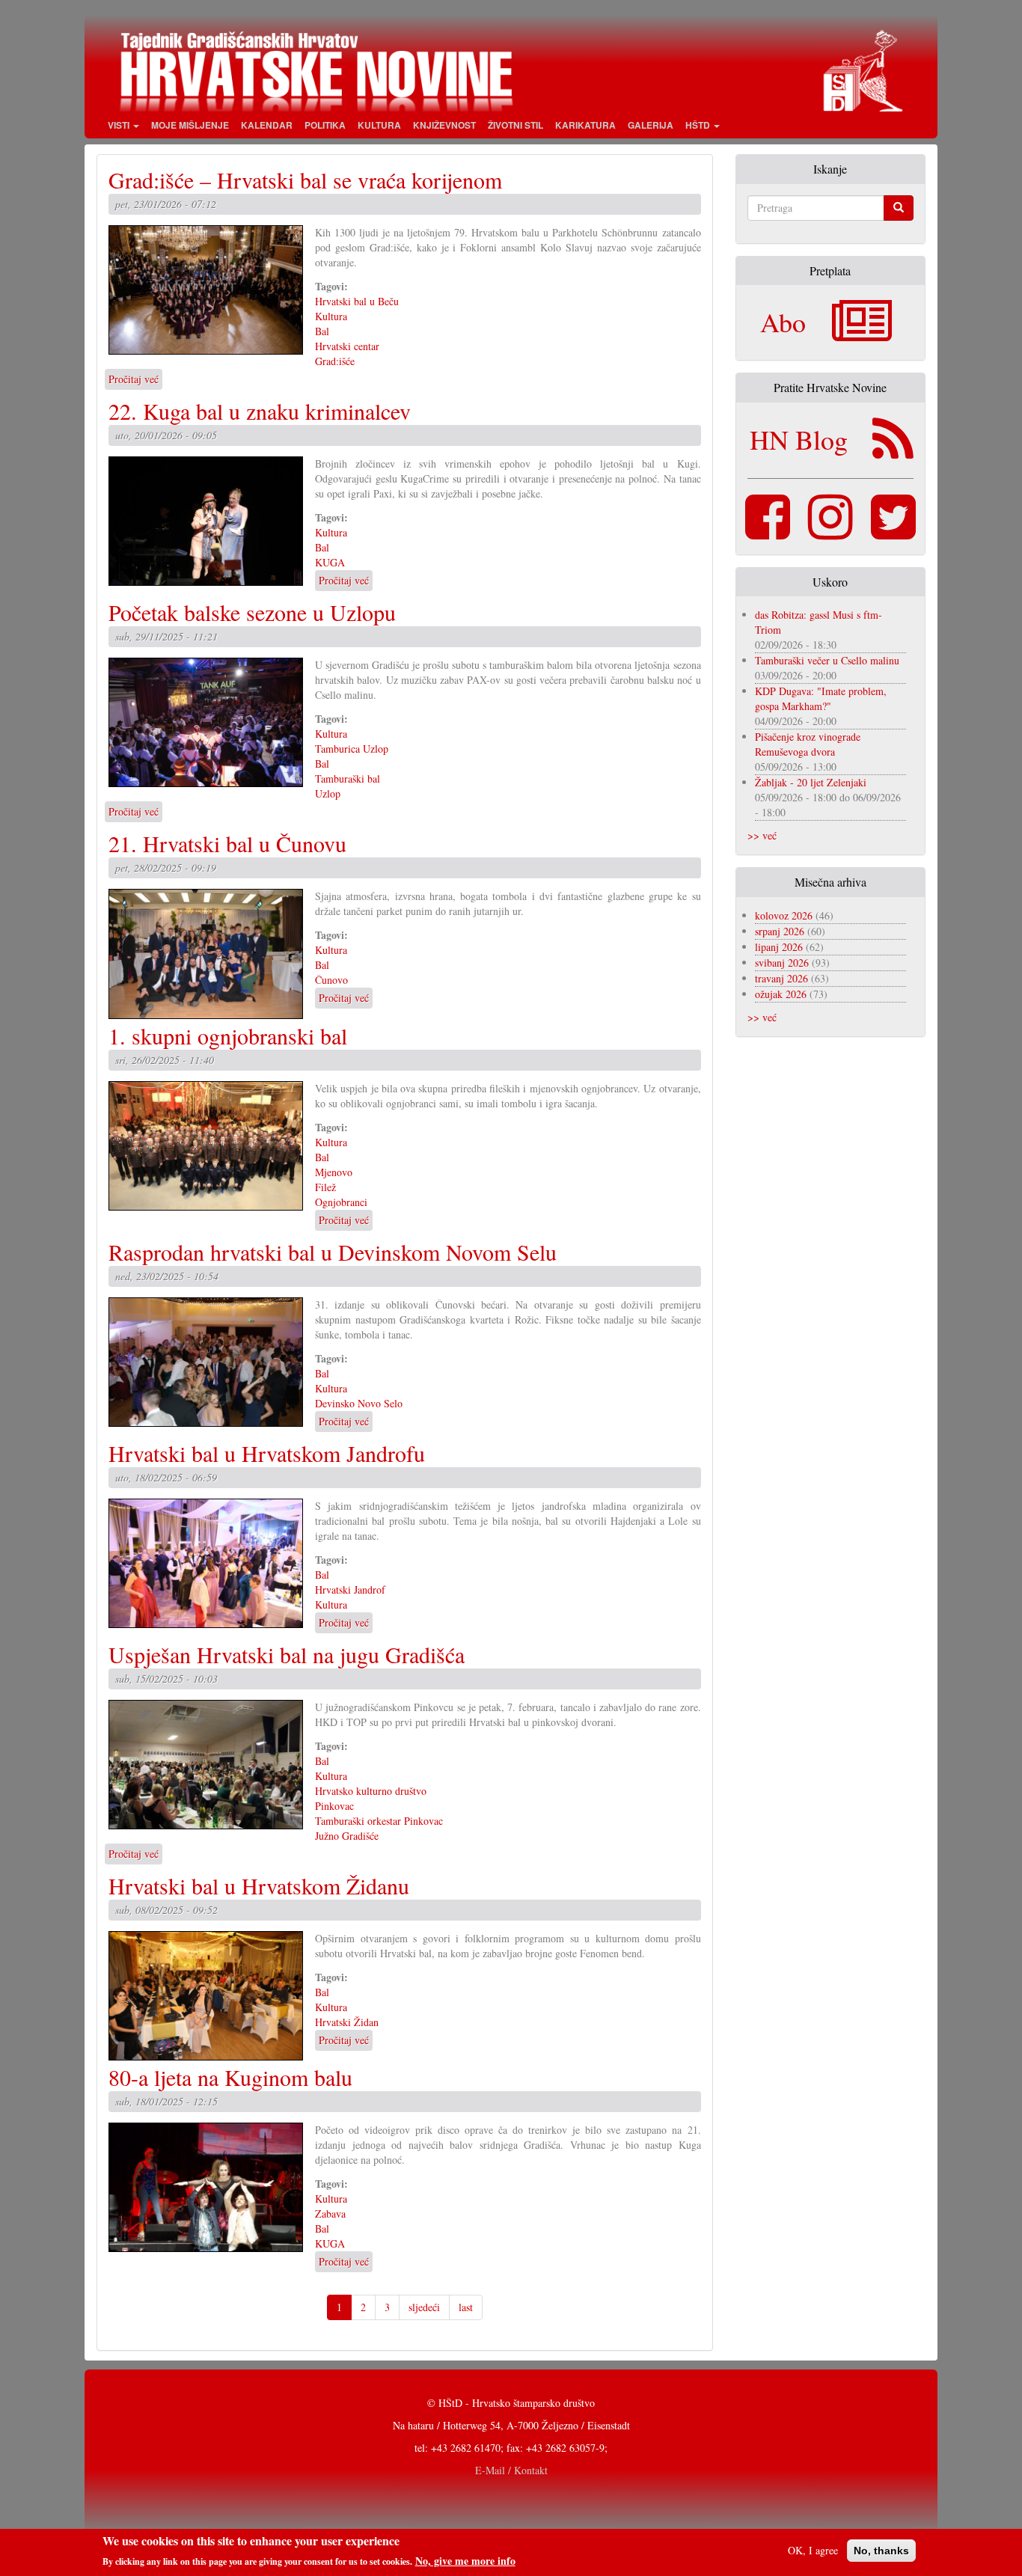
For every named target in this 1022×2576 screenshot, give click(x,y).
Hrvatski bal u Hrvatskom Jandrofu (267, 1453)
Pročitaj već (134, 379)
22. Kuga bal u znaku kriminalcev (260, 411)
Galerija (651, 125)
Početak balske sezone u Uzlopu (252, 612)
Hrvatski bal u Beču (357, 301)
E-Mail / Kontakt (511, 2470)
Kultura (379, 125)
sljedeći (424, 2307)
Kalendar (267, 125)
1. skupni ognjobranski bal (228, 1035)
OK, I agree (813, 2550)
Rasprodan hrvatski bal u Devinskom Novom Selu (333, 1252)
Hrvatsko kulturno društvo (371, 1791)
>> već (762, 835)
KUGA (330, 562)
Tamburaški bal (348, 778)
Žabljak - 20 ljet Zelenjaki (811, 782)
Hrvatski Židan (347, 2022)
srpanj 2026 (780, 931)
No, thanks (881, 2551)
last (466, 2307)
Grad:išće (335, 361)
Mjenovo (334, 1172)
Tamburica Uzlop (352, 749)
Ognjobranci (341, 1202)
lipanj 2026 (779, 947)
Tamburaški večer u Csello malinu (827, 660)
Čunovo (331, 980)
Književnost (444, 125)
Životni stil (515, 125)
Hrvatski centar (347, 346)
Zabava (330, 2214)
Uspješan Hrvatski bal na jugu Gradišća (287, 1654)
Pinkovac (334, 1806)
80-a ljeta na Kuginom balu (230, 2077)
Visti (120, 125)
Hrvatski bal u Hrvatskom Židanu (259, 1885)
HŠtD (699, 125)
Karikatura (585, 125)
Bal (322, 331)
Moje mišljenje (190, 125)
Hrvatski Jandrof (350, 1590)
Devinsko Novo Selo (359, 1403)
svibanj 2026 (782, 963)
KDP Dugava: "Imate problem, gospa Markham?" (821, 698)
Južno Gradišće (347, 1836)
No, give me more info (465, 2560)
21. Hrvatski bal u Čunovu (227, 843)
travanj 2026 (781, 978)
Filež (325, 1187)
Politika (325, 125)
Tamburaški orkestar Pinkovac (379, 1821)
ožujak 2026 (781, 994)
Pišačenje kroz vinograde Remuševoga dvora (808, 744)
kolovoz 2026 (784, 915)
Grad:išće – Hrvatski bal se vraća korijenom (305, 180)
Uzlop (328, 793)
